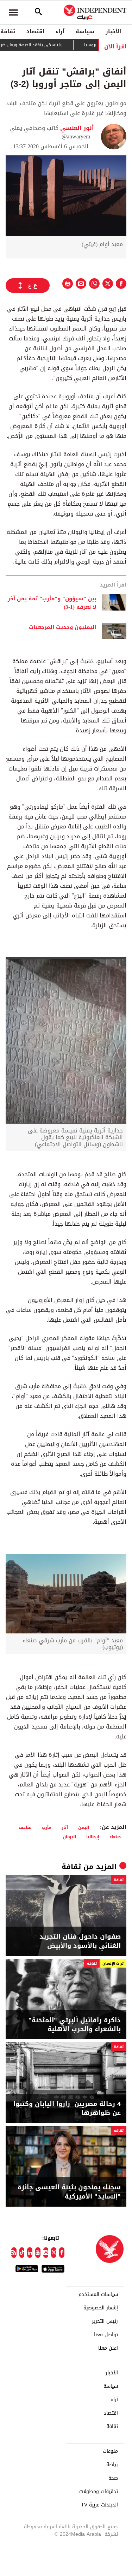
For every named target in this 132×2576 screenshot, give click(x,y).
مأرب (47, 1827)
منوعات (110, 2451)
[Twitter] (54, 2253)
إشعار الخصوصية (101, 2308)
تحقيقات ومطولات (99, 2492)
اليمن (84, 1827)
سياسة (85, 31)
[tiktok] (22, 2253)
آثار (65, 1827)
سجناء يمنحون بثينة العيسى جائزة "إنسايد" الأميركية (69, 2192)
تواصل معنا (106, 2335)
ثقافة (71, 1867)
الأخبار (113, 31)
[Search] (38, 12)
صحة (113, 2478)
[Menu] (13, 12)
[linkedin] (30, 2253)
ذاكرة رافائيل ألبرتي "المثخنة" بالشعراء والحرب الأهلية (75, 2025)
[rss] (14, 2253)
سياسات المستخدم (98, 2295)
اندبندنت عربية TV (99, 2505)
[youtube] (38, 2253)
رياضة (112, 2465)
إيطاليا (93, 1837)
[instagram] (46, 2253)
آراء (60, 31)
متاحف (25, 1827)
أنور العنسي (76, 128)
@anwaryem (76, 136)
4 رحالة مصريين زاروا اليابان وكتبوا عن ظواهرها (67, 2108)
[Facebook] (62, 2253)
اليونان (69, 1837)
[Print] (68, 284)
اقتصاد (35, 31)
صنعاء (115, 1837)
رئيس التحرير (105, 2321)
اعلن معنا (108, 2348)
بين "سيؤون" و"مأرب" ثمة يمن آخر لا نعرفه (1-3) (52, 603)
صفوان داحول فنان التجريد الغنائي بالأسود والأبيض (80, 1941)
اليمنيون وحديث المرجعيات (63, 627)
